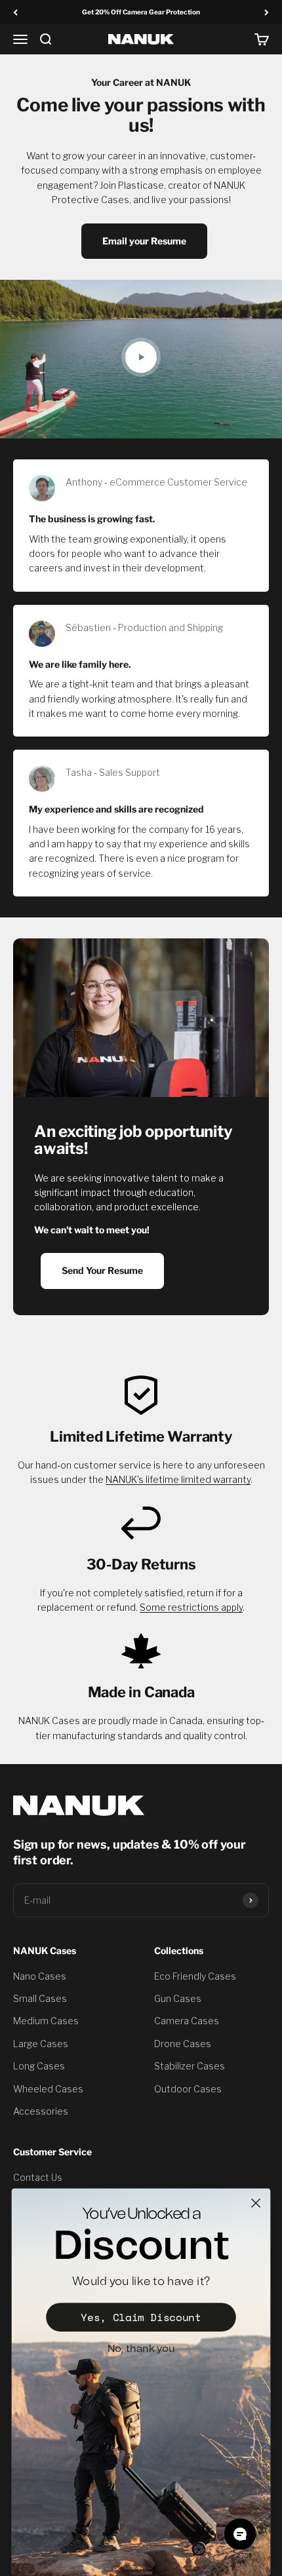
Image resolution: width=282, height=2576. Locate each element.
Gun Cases (178, 1998)
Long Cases (39, 2066)
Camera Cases (187, 2021)
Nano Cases (40, 1976)
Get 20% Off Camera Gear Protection (141, 12)
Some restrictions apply (191, 1607)
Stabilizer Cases (190, 2066)
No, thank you (141, 2349)
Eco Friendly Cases (195, 1976)
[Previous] (15, 12)
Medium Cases (46, 2021)
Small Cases (40, 1998)
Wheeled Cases (48, 2089)
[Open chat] (240, 2534)
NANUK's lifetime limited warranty (178, 1479)
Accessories (41, 2111)
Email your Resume (144, 241)
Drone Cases (183, 2044)
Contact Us (38, 2177)
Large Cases (41, 2044)
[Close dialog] (256, 2203)
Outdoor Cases (188, 2089)
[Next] (267, 12)
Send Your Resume (102, 1270)
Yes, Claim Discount (141, 2317)
